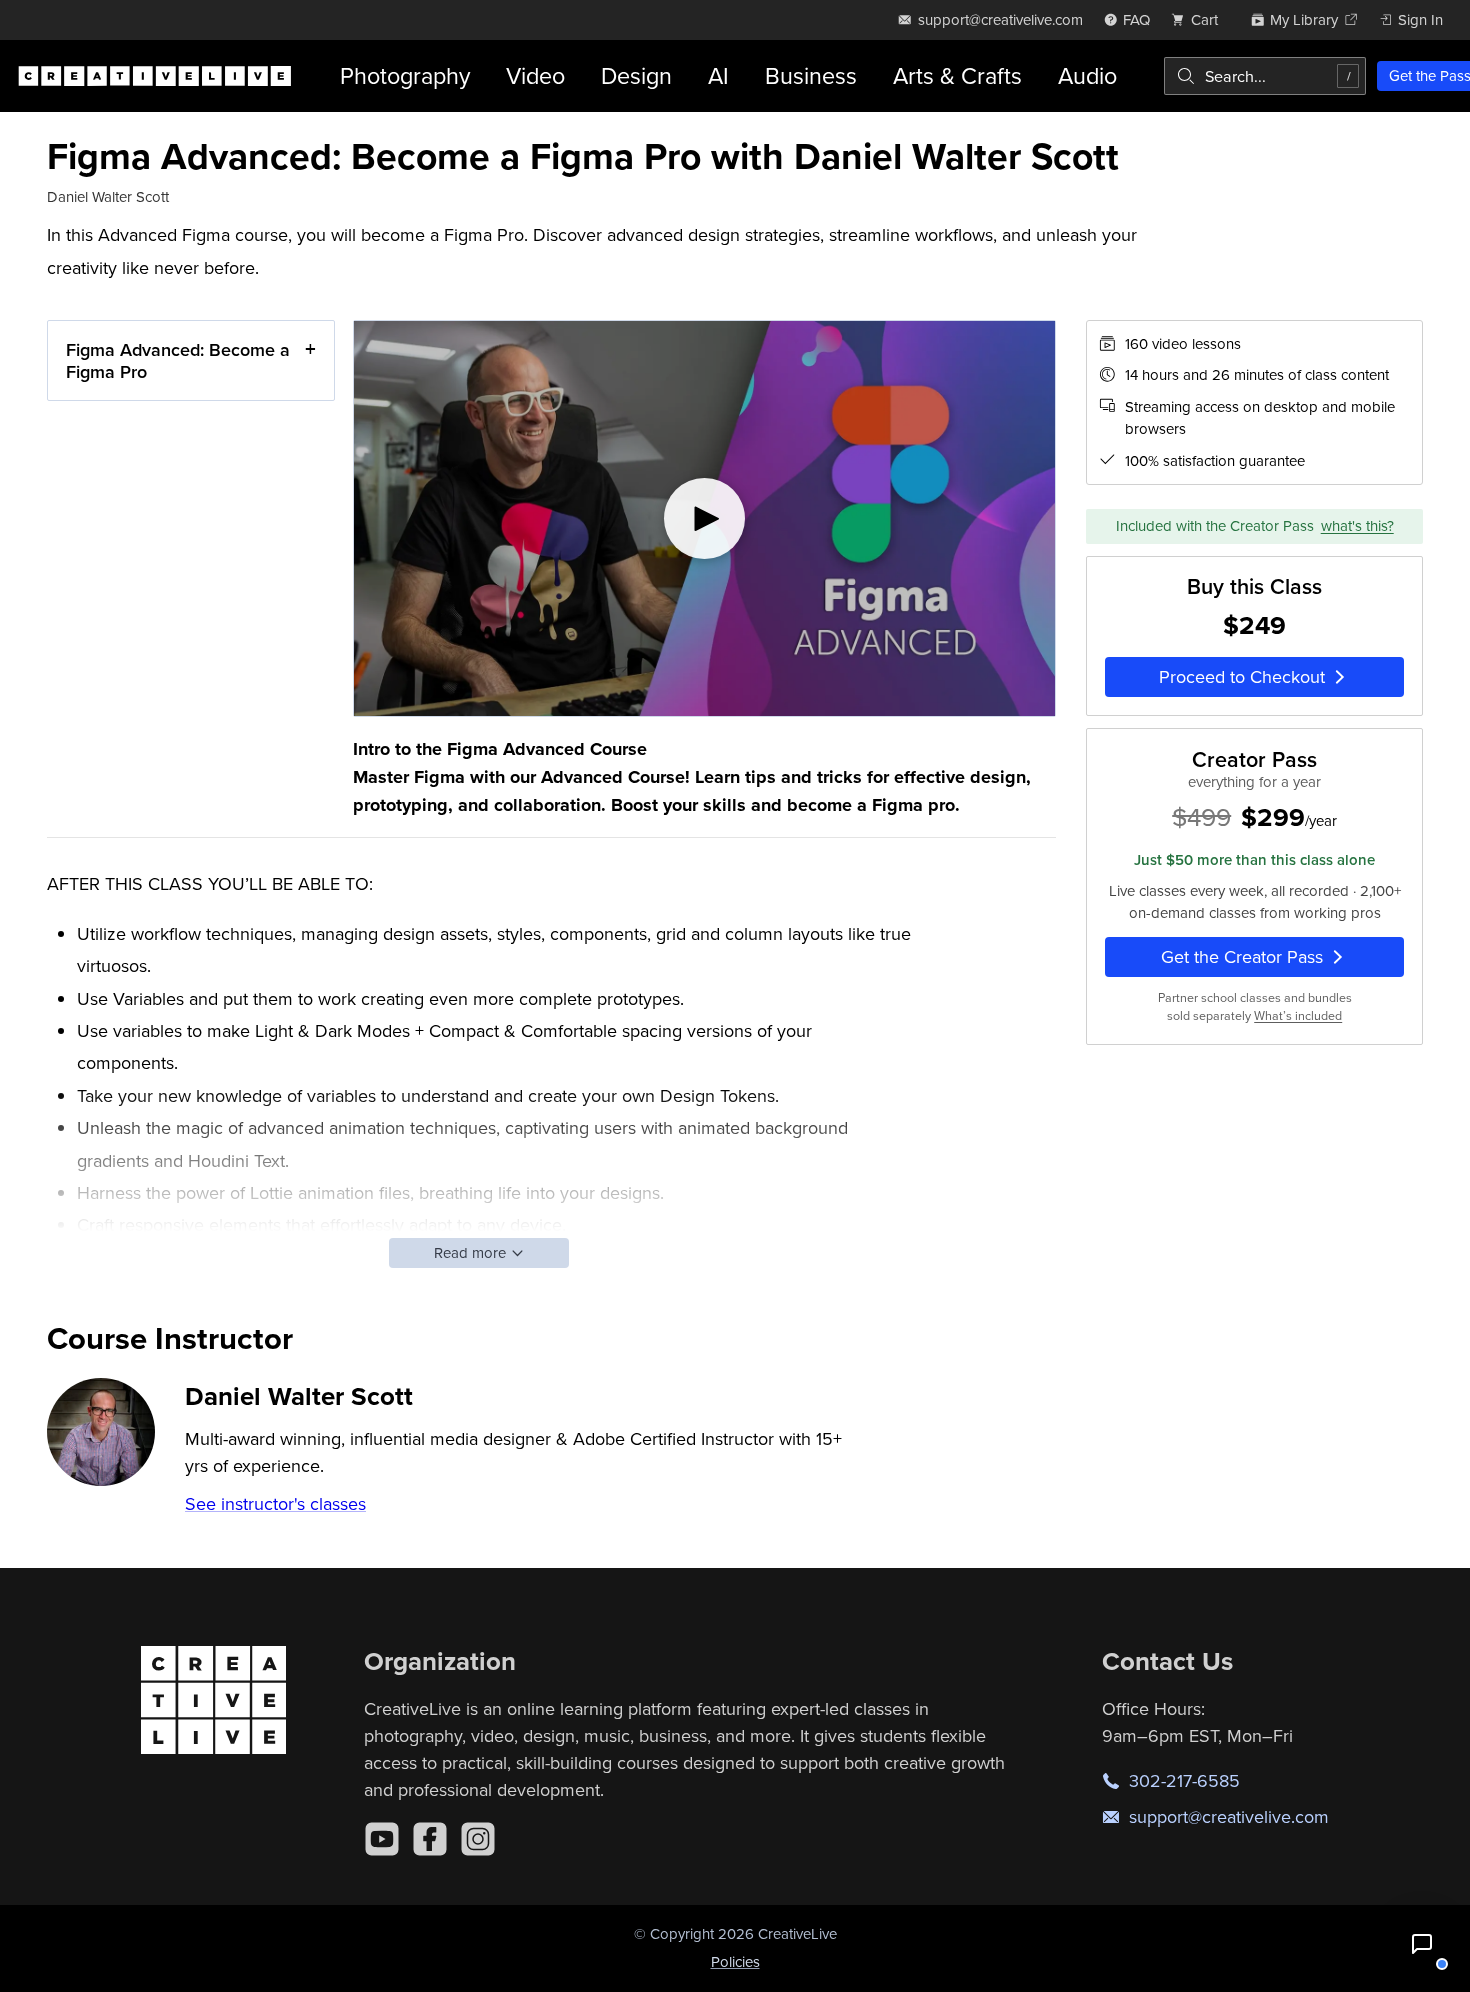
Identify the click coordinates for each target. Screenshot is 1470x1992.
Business (811, 75)
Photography (405, 75)
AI (718, 75)
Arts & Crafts (957, 75)
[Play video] (704, 518)
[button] (1422, 1944)
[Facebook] (430, 1839)
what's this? (1357, 525)
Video (535, 75)
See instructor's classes (275, 1503)
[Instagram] (478, 1839)
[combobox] (1265, 76)
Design (636, 75)
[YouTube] (382, 1839)
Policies (735, 1961)
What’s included (1298, 1016)
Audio (1087, 75)
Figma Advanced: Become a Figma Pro (178, 360)
